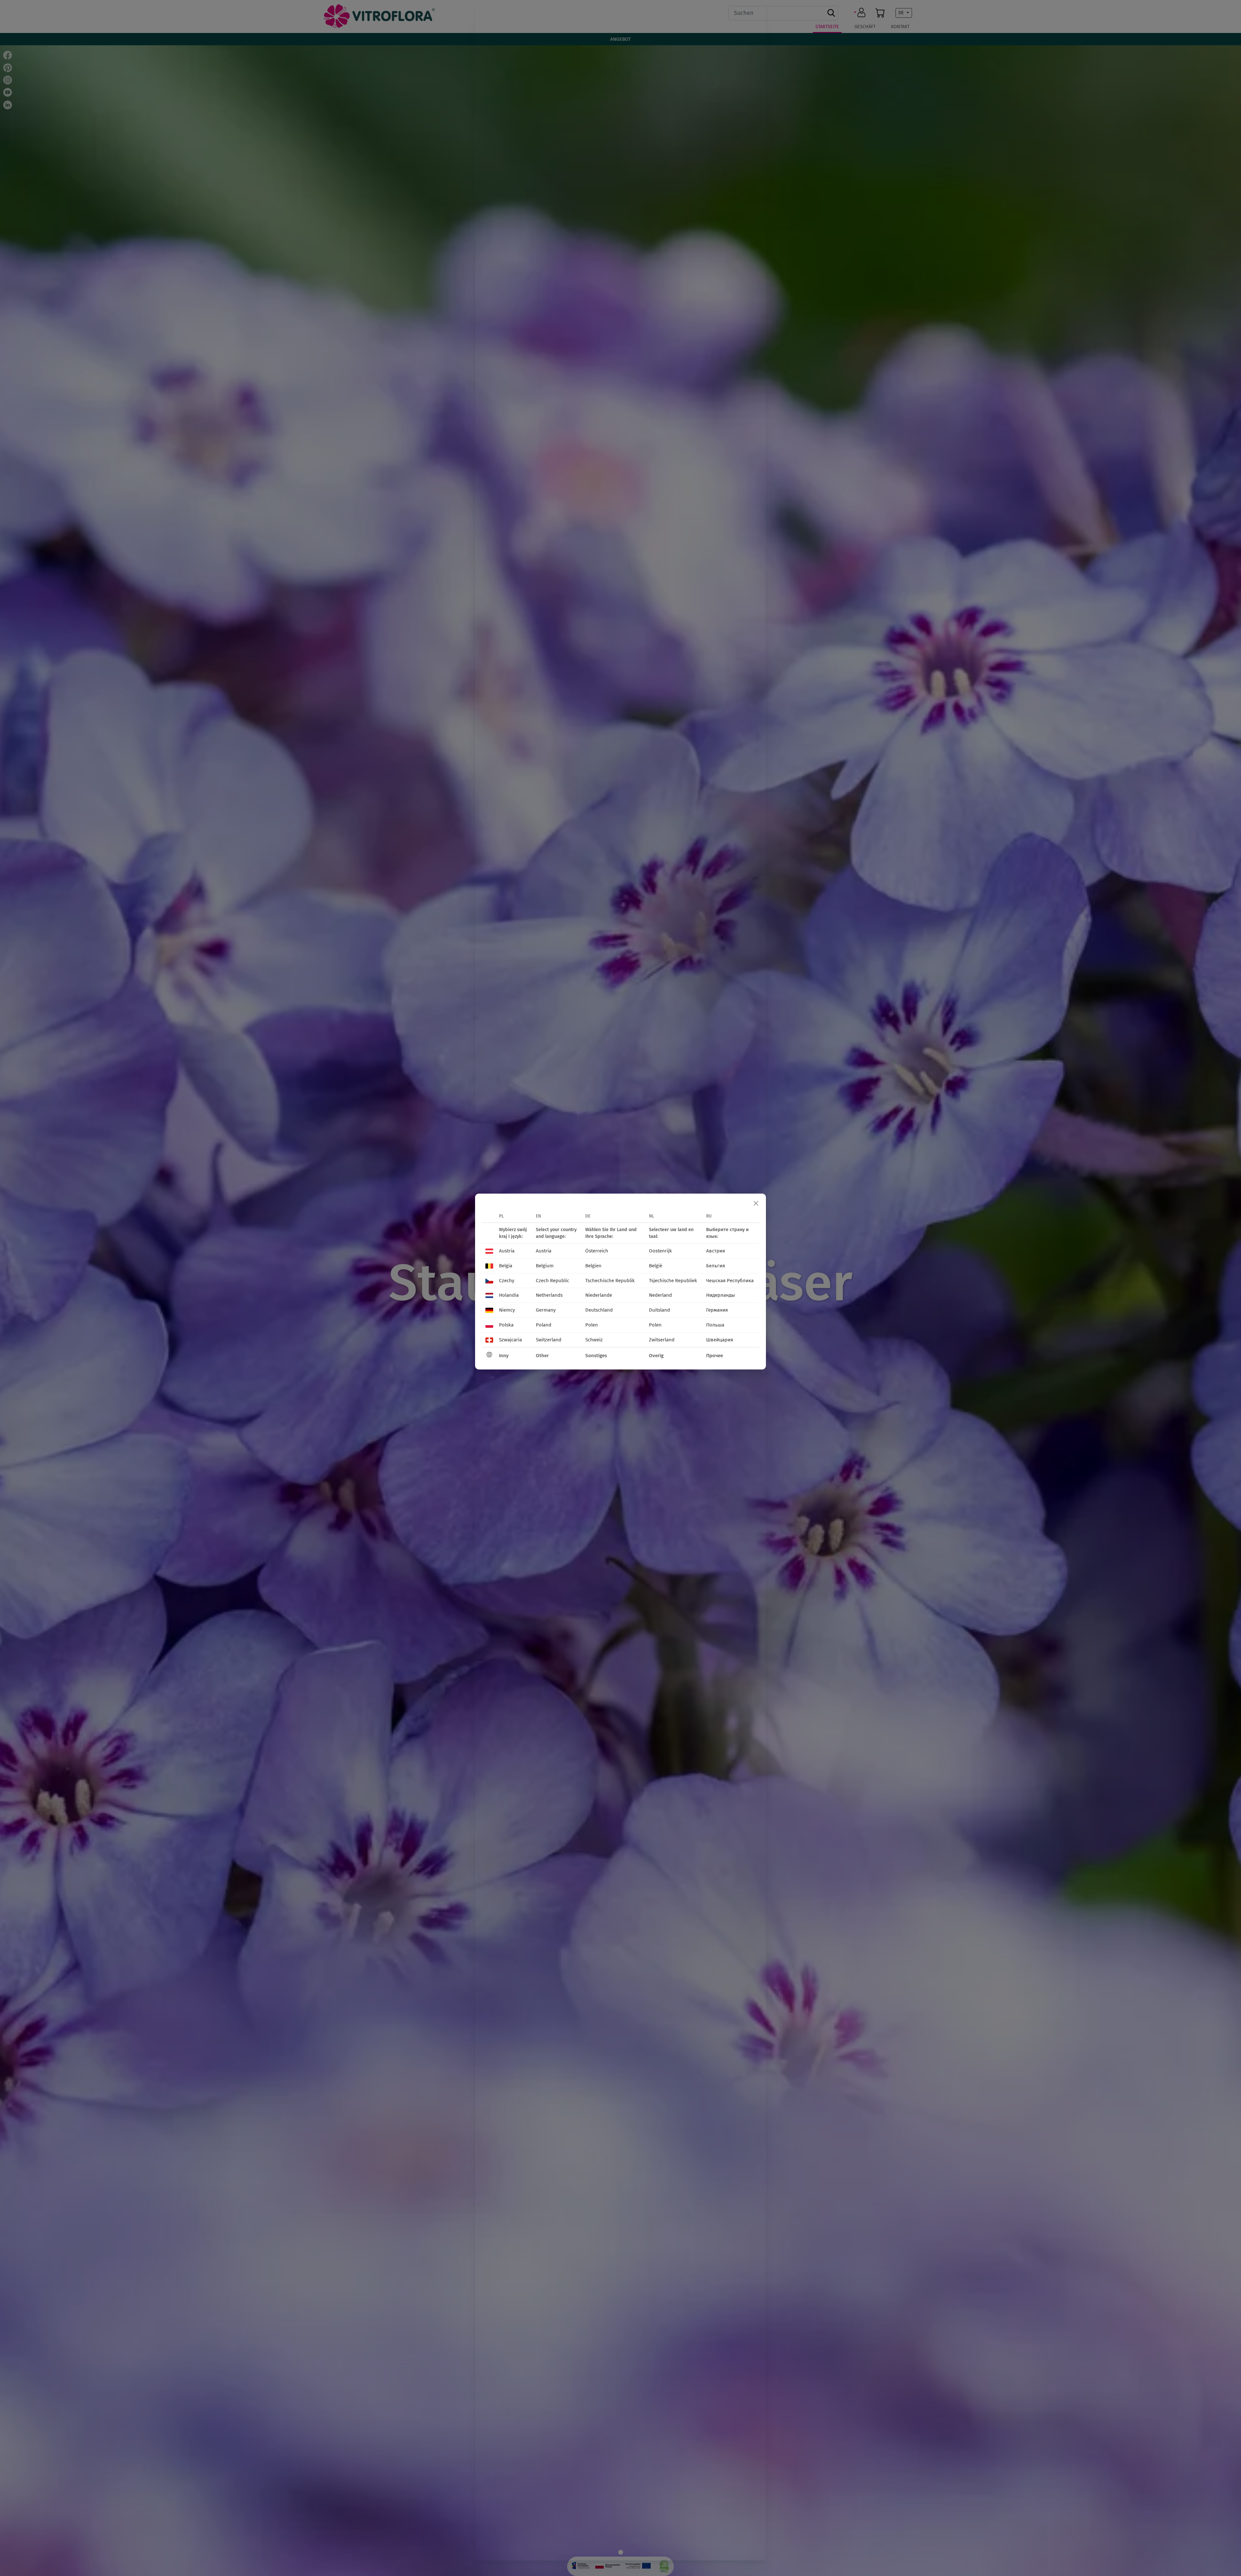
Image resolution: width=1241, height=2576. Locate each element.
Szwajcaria (510, 1340)
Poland (544, 1325)
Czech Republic (552, 1281)
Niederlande (599, 1295)
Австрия (716, 1251)
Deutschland (599, 1310)
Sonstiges (596, 1356)
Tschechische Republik (610, 1281)
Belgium (545, 1266)
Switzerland (549, 1340)
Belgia (506, 1266)
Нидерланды (721, 1295)
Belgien (593, 1266)
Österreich (597, 1251)
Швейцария (720, 1340)
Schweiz (594, 1340)
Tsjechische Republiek (673, 1281)
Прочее (715, 1356)
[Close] (756, 1204)
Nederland (660, 1295)
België (656, 1266)
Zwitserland (662, 1340)
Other (542, 1356)
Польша (715, 1325)
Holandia (509, 1295)
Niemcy (507, 1310)
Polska (506, 1325)
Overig (656, 1356)
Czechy (507, 1281)
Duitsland (659, 1310)
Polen (592, 1325)
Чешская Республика (730, 1281)
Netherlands (549, 1295)
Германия (717, 1310)
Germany (546, 1310)
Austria (507, 1251)
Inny (504, 1356)
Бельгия (716, 1266)
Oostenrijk (660, 1251)
